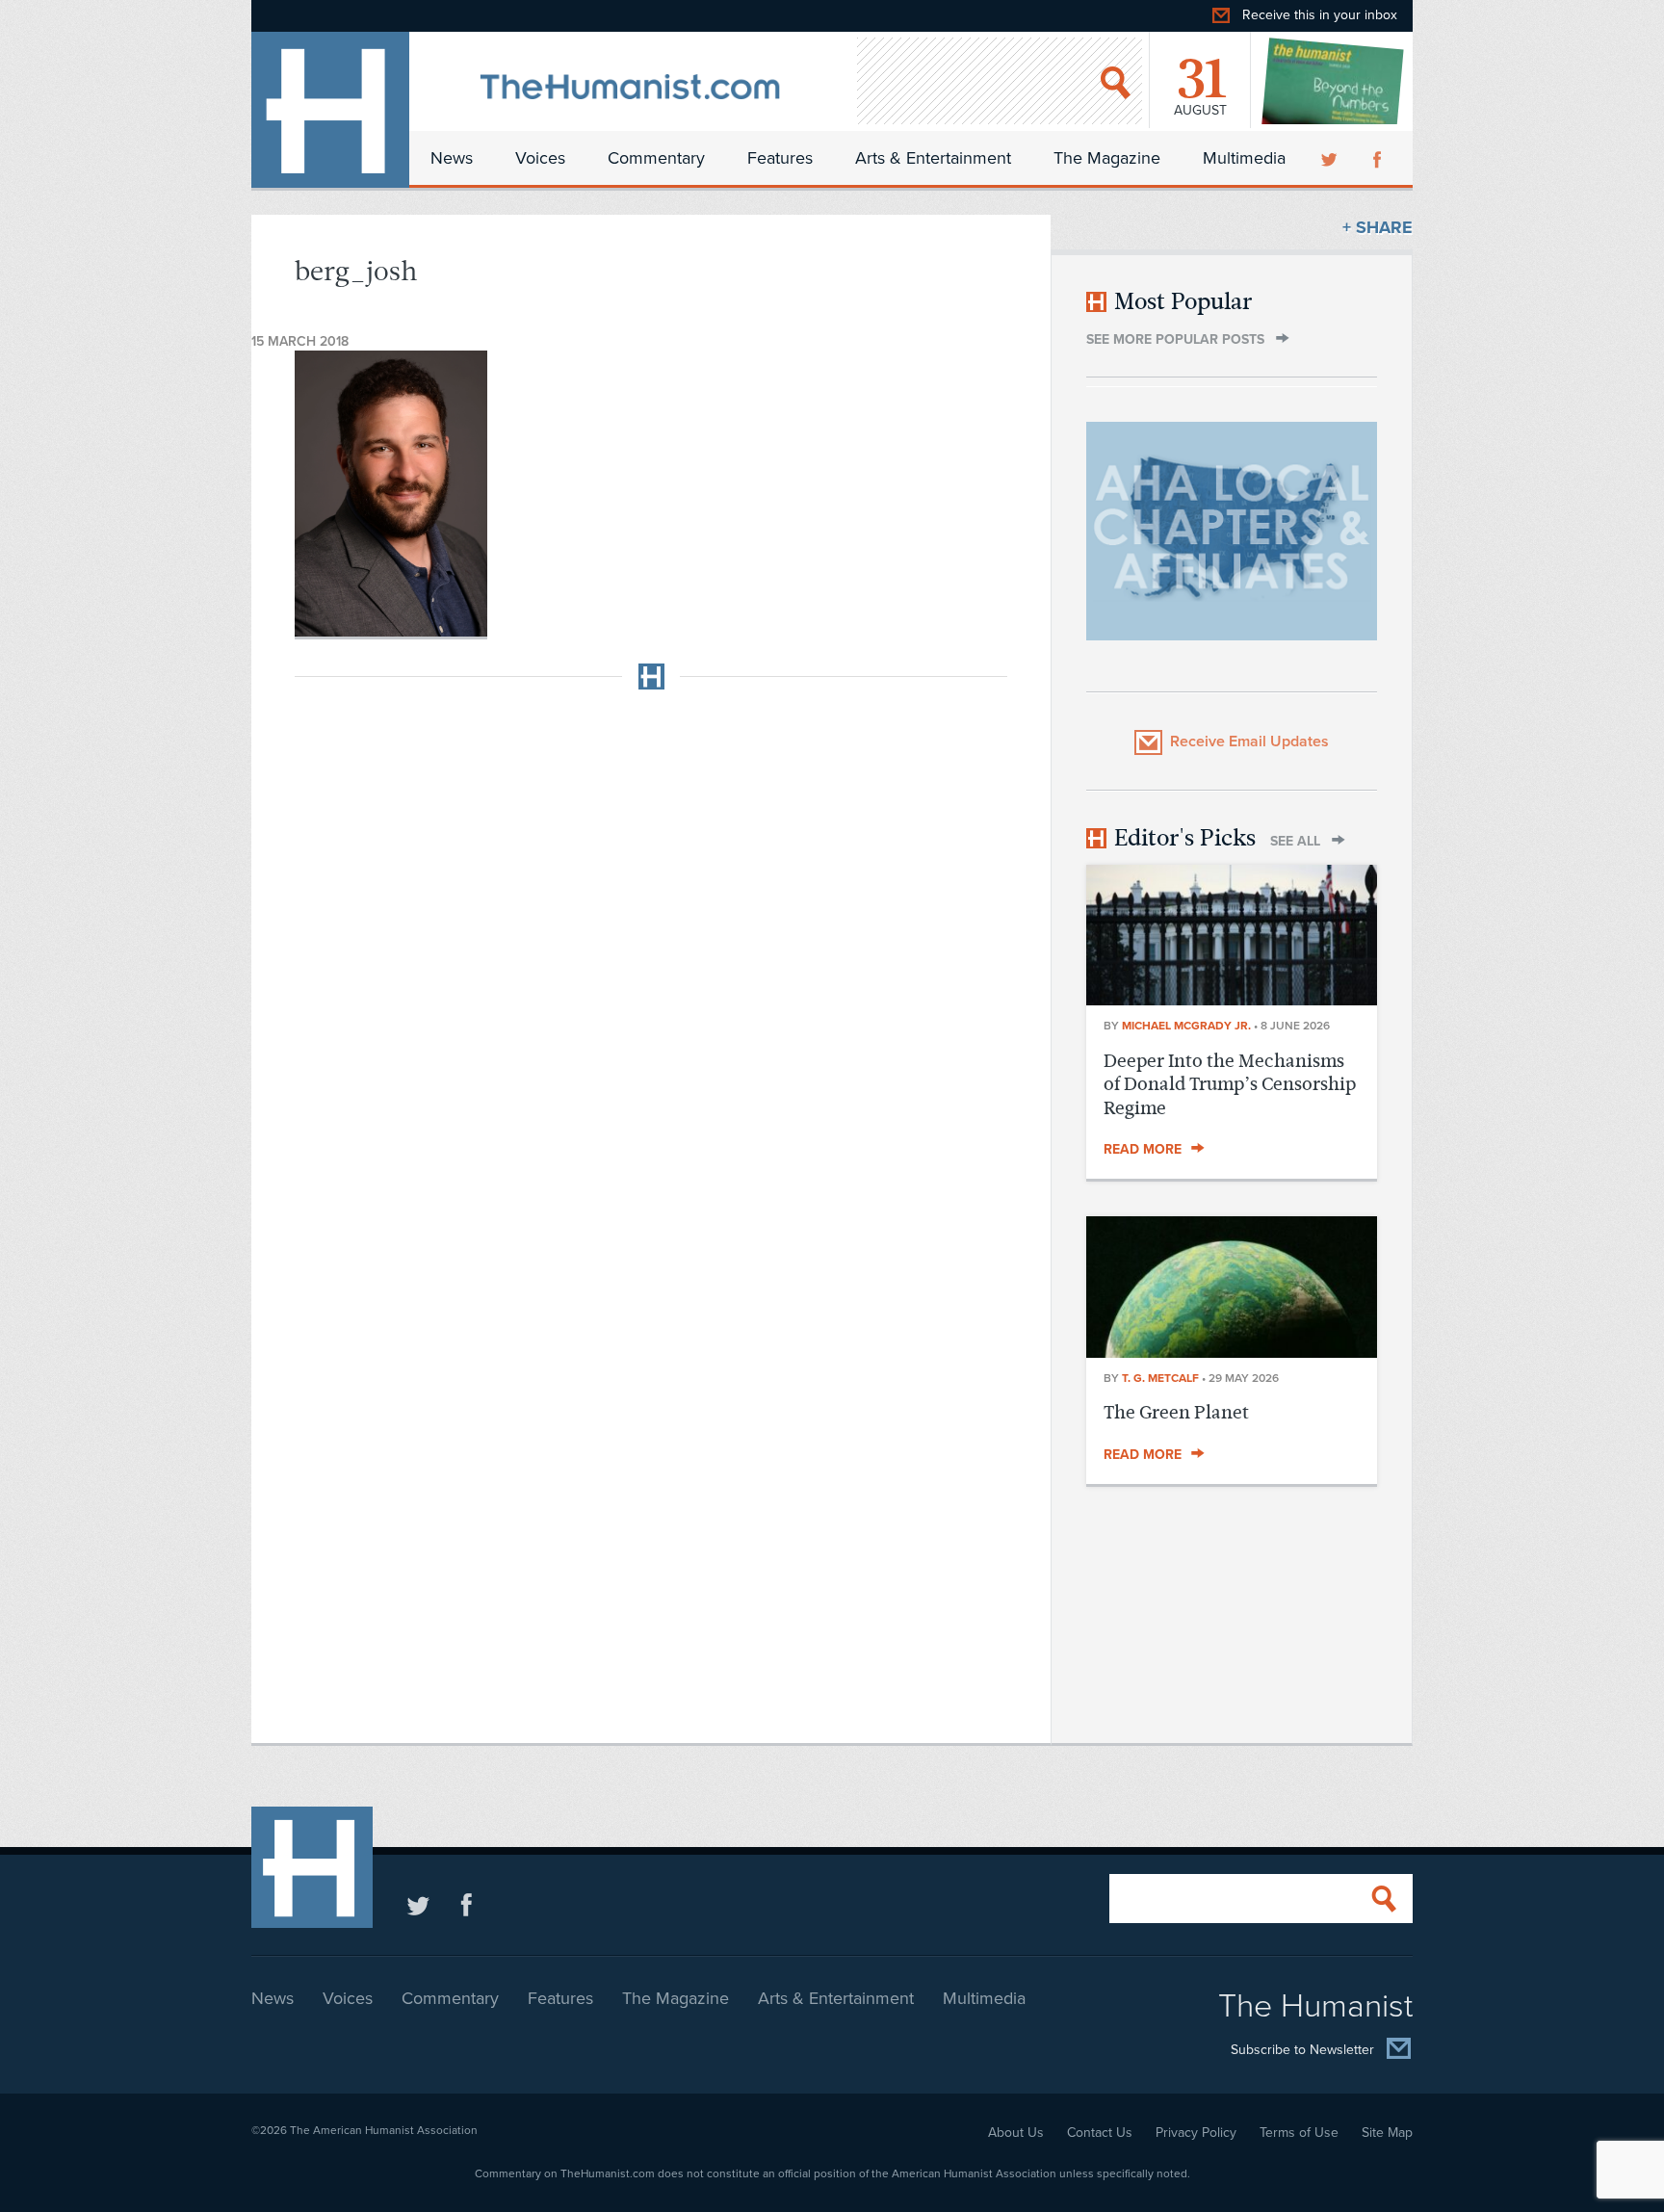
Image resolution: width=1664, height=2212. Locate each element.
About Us (1016, 2133)
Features (780, 158)
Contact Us (1100, 2133)
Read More (1143, 1149)
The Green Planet (1176, 1412)
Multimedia (1244, 158)
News (452, 158)
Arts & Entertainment (933, 158)
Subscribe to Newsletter (1302, 2051)
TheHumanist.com (330, 110)
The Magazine (1107, 158)
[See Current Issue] (1334, 81)
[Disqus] (651, 946)
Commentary (656, 158)
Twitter (1331, 158)
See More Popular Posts (1175, 339)
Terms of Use (1299, 2133)
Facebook (1379, 158)
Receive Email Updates (1249, 742)
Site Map (1387, 2133)
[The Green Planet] (1232, 1352)
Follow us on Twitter (418, 1904)
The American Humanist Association (384, 2130)
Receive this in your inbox (1320, 15)
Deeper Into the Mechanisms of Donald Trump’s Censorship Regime (1230, 1084)
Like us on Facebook (467, 1904)
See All (1295, 841)
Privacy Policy (1196, 2133)
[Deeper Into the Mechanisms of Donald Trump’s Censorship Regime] (1232, 1000)
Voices (540, 158)
